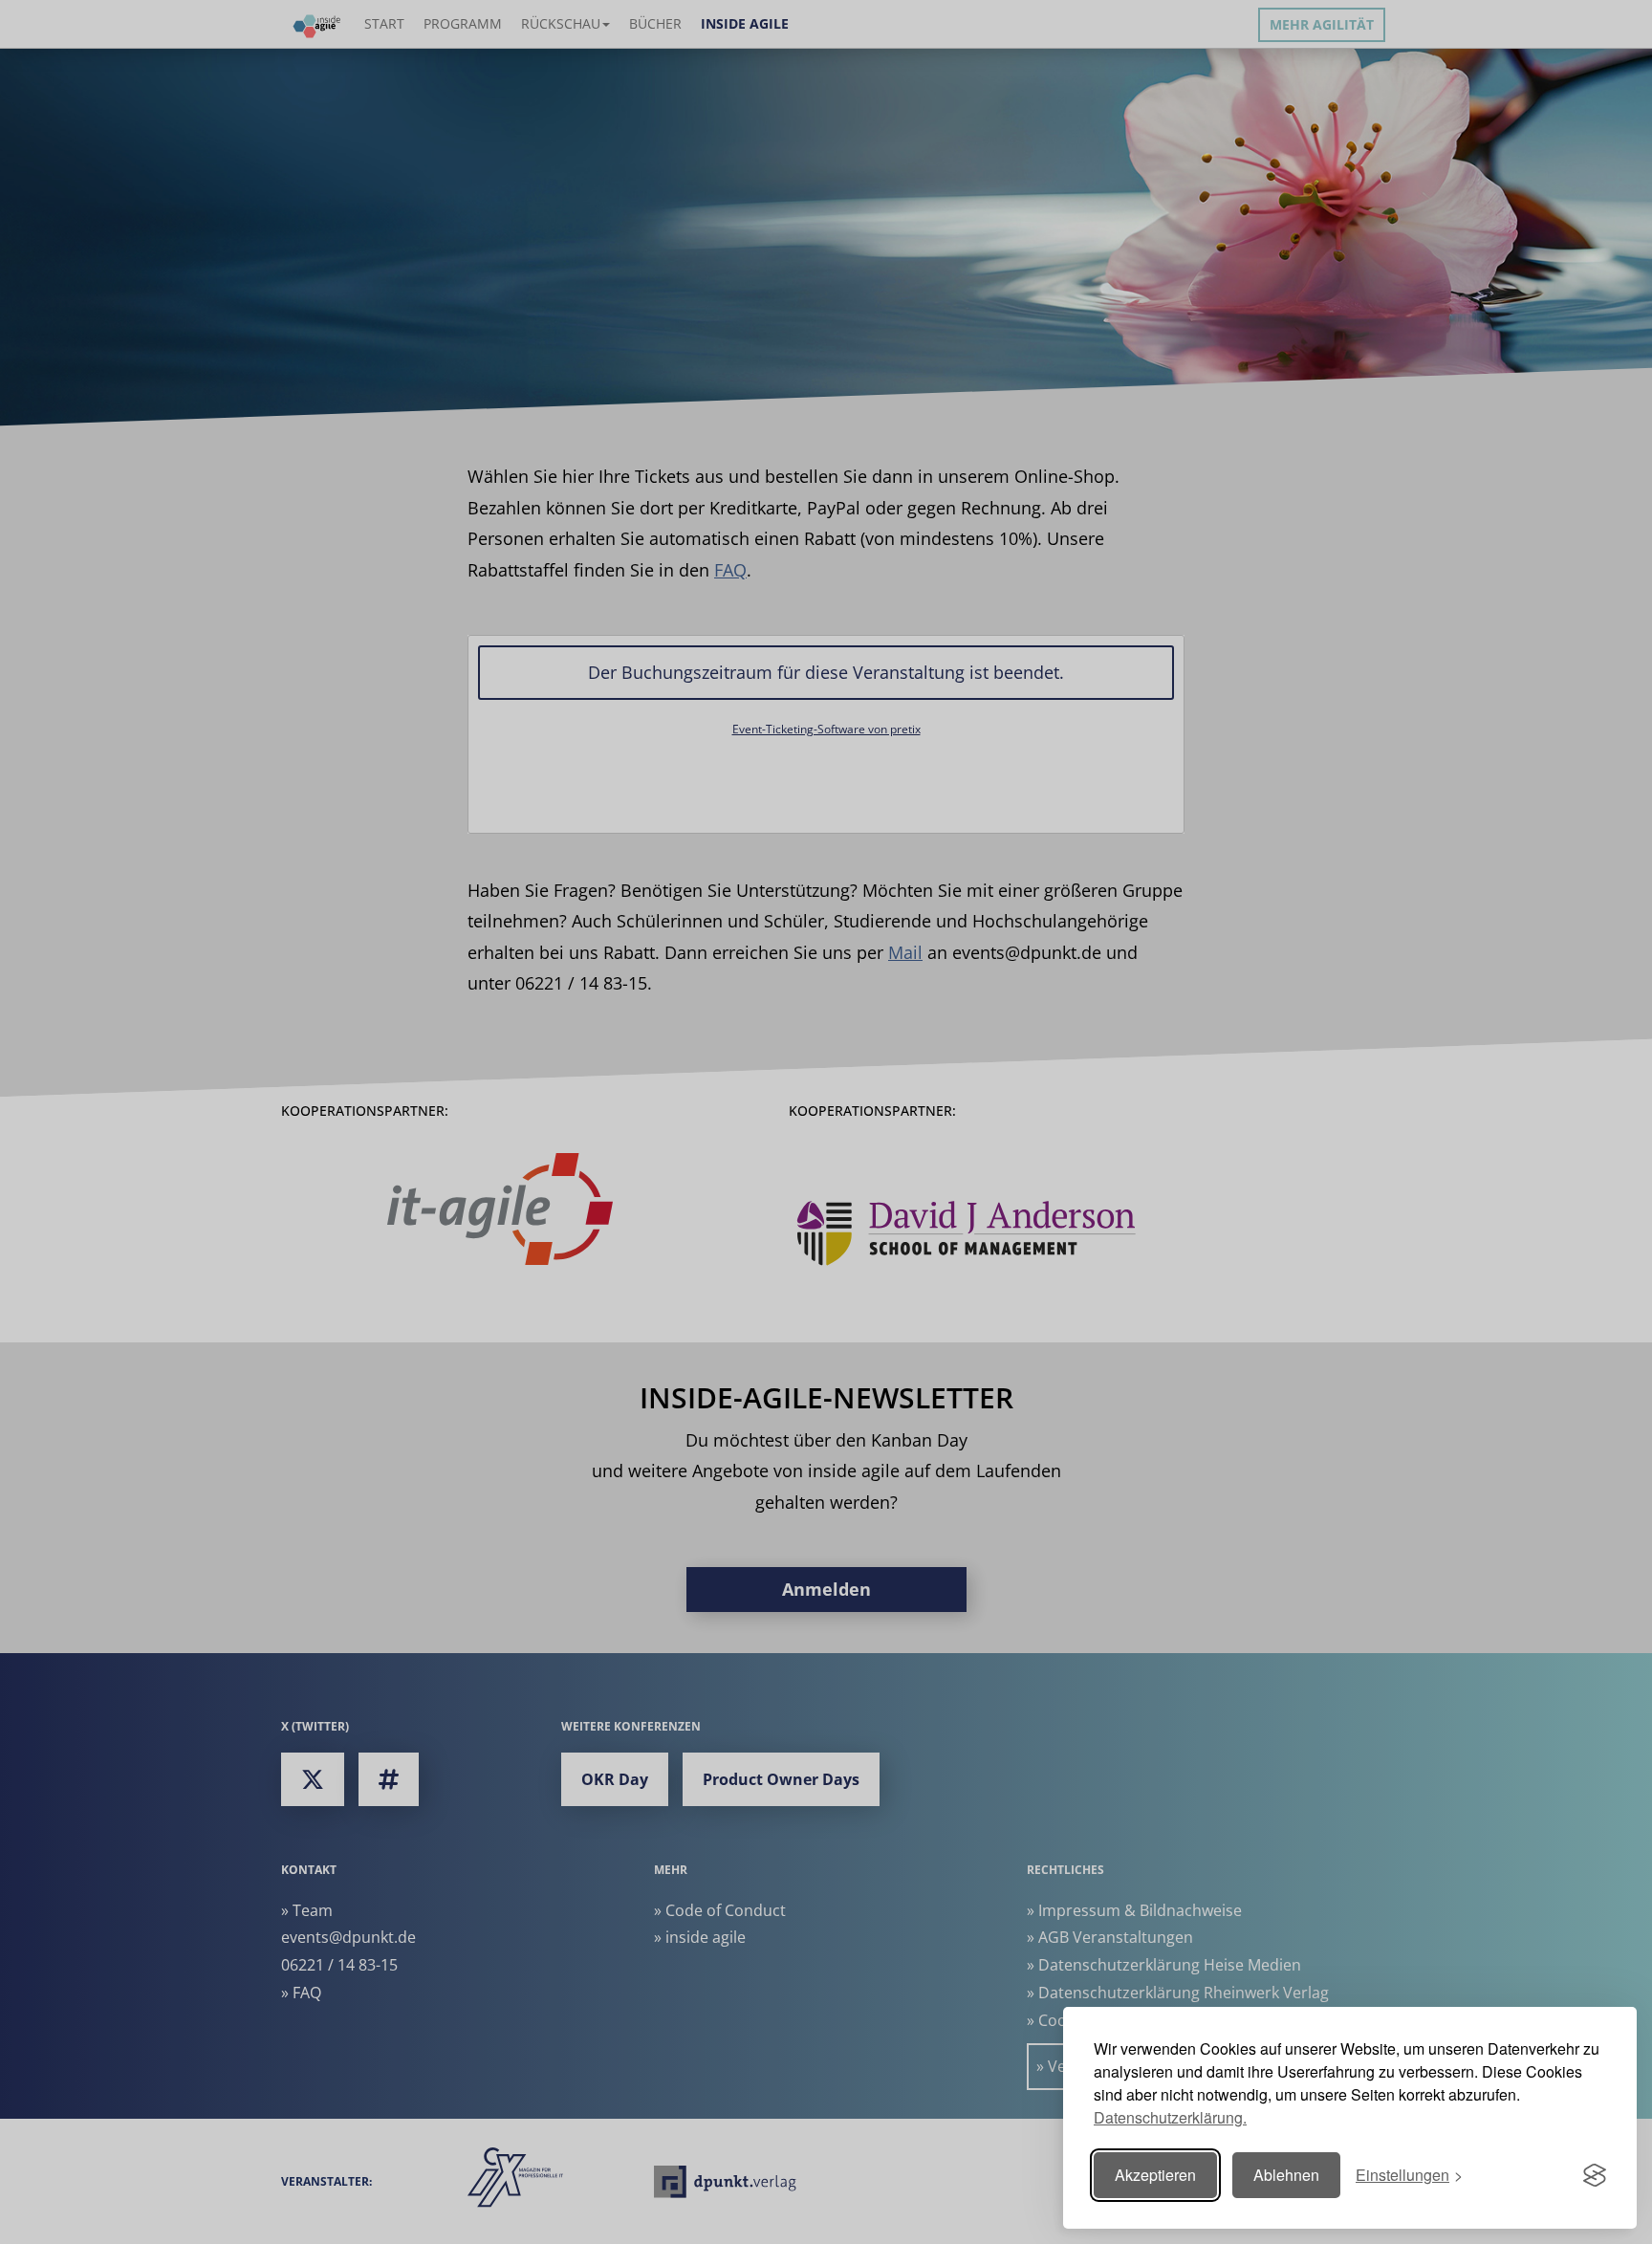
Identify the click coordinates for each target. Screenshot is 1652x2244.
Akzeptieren (1155, 2175)
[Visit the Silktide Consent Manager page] (1595, 2175)
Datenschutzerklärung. (1170, 2117)
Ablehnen (1286, 2175)
